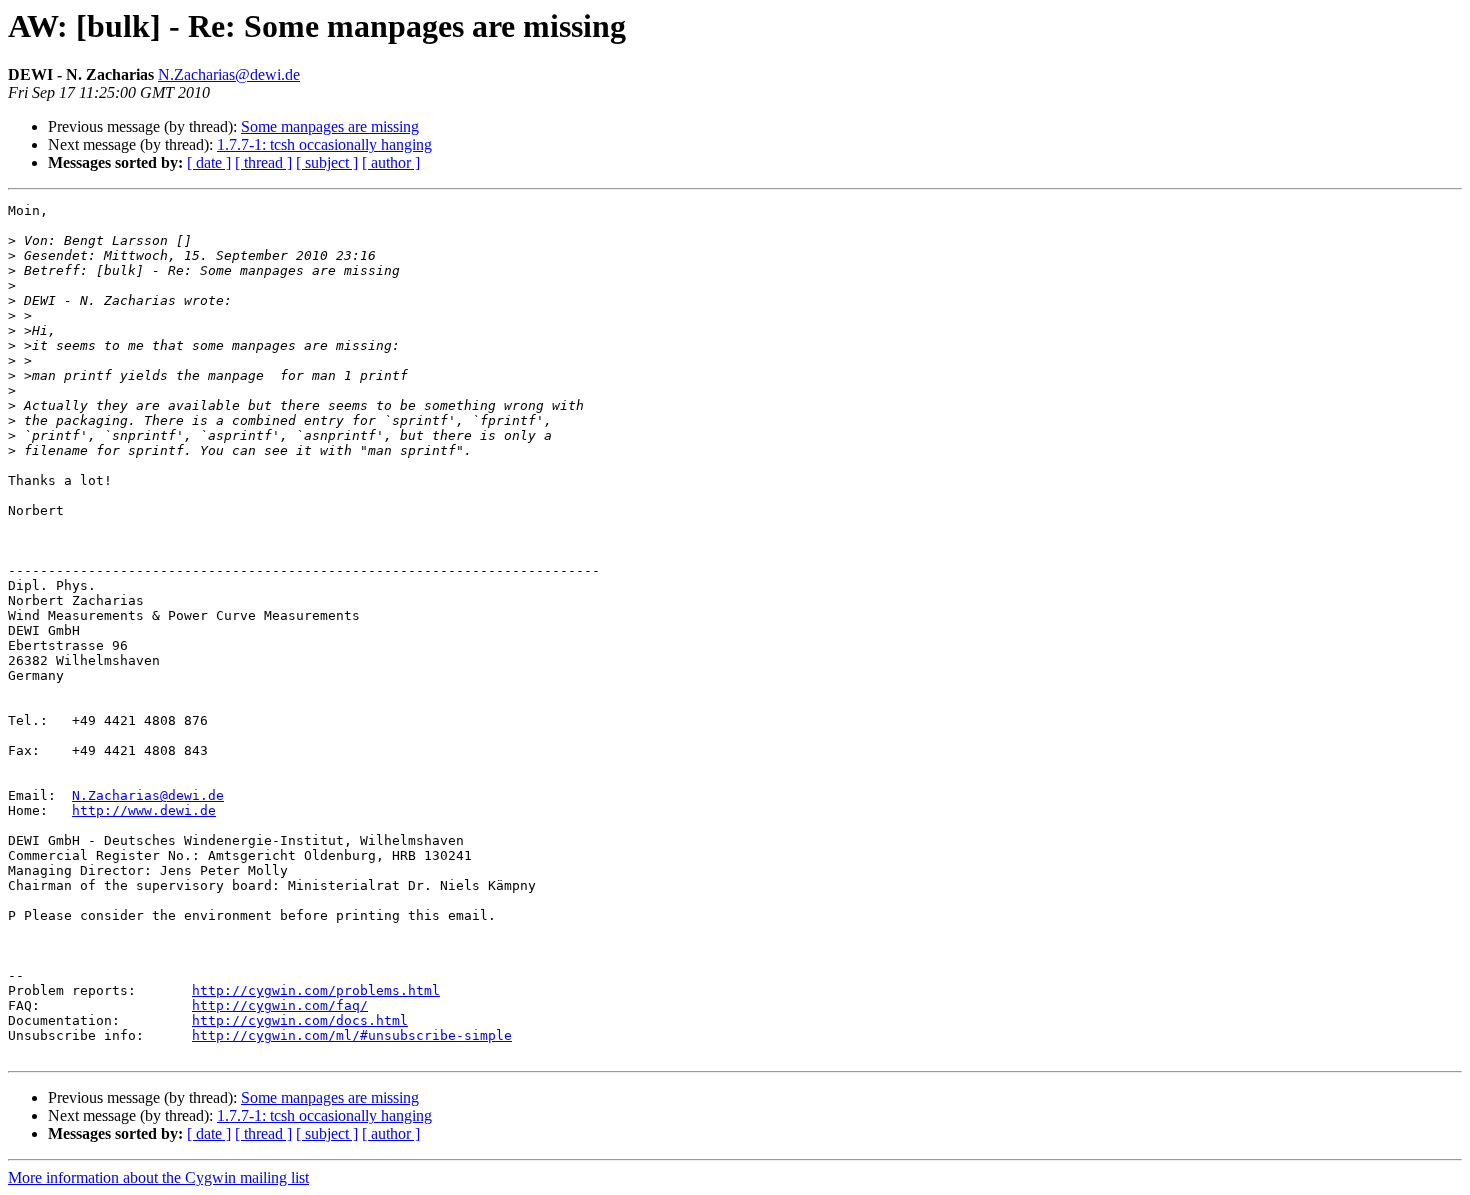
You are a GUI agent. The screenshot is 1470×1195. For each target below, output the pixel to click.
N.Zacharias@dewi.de (229, 74)
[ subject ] (327, 162)
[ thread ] (263, 162)
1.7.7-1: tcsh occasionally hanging (324, 144)
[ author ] (391, 162)
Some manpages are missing (330, 126)
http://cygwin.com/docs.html (300, 1020)
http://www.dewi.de (144, 810)
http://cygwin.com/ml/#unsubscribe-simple (352, 1035)
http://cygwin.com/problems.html (316, 990)
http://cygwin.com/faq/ (280, 1005)
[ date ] (209, 162)
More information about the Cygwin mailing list (158, 1177)
